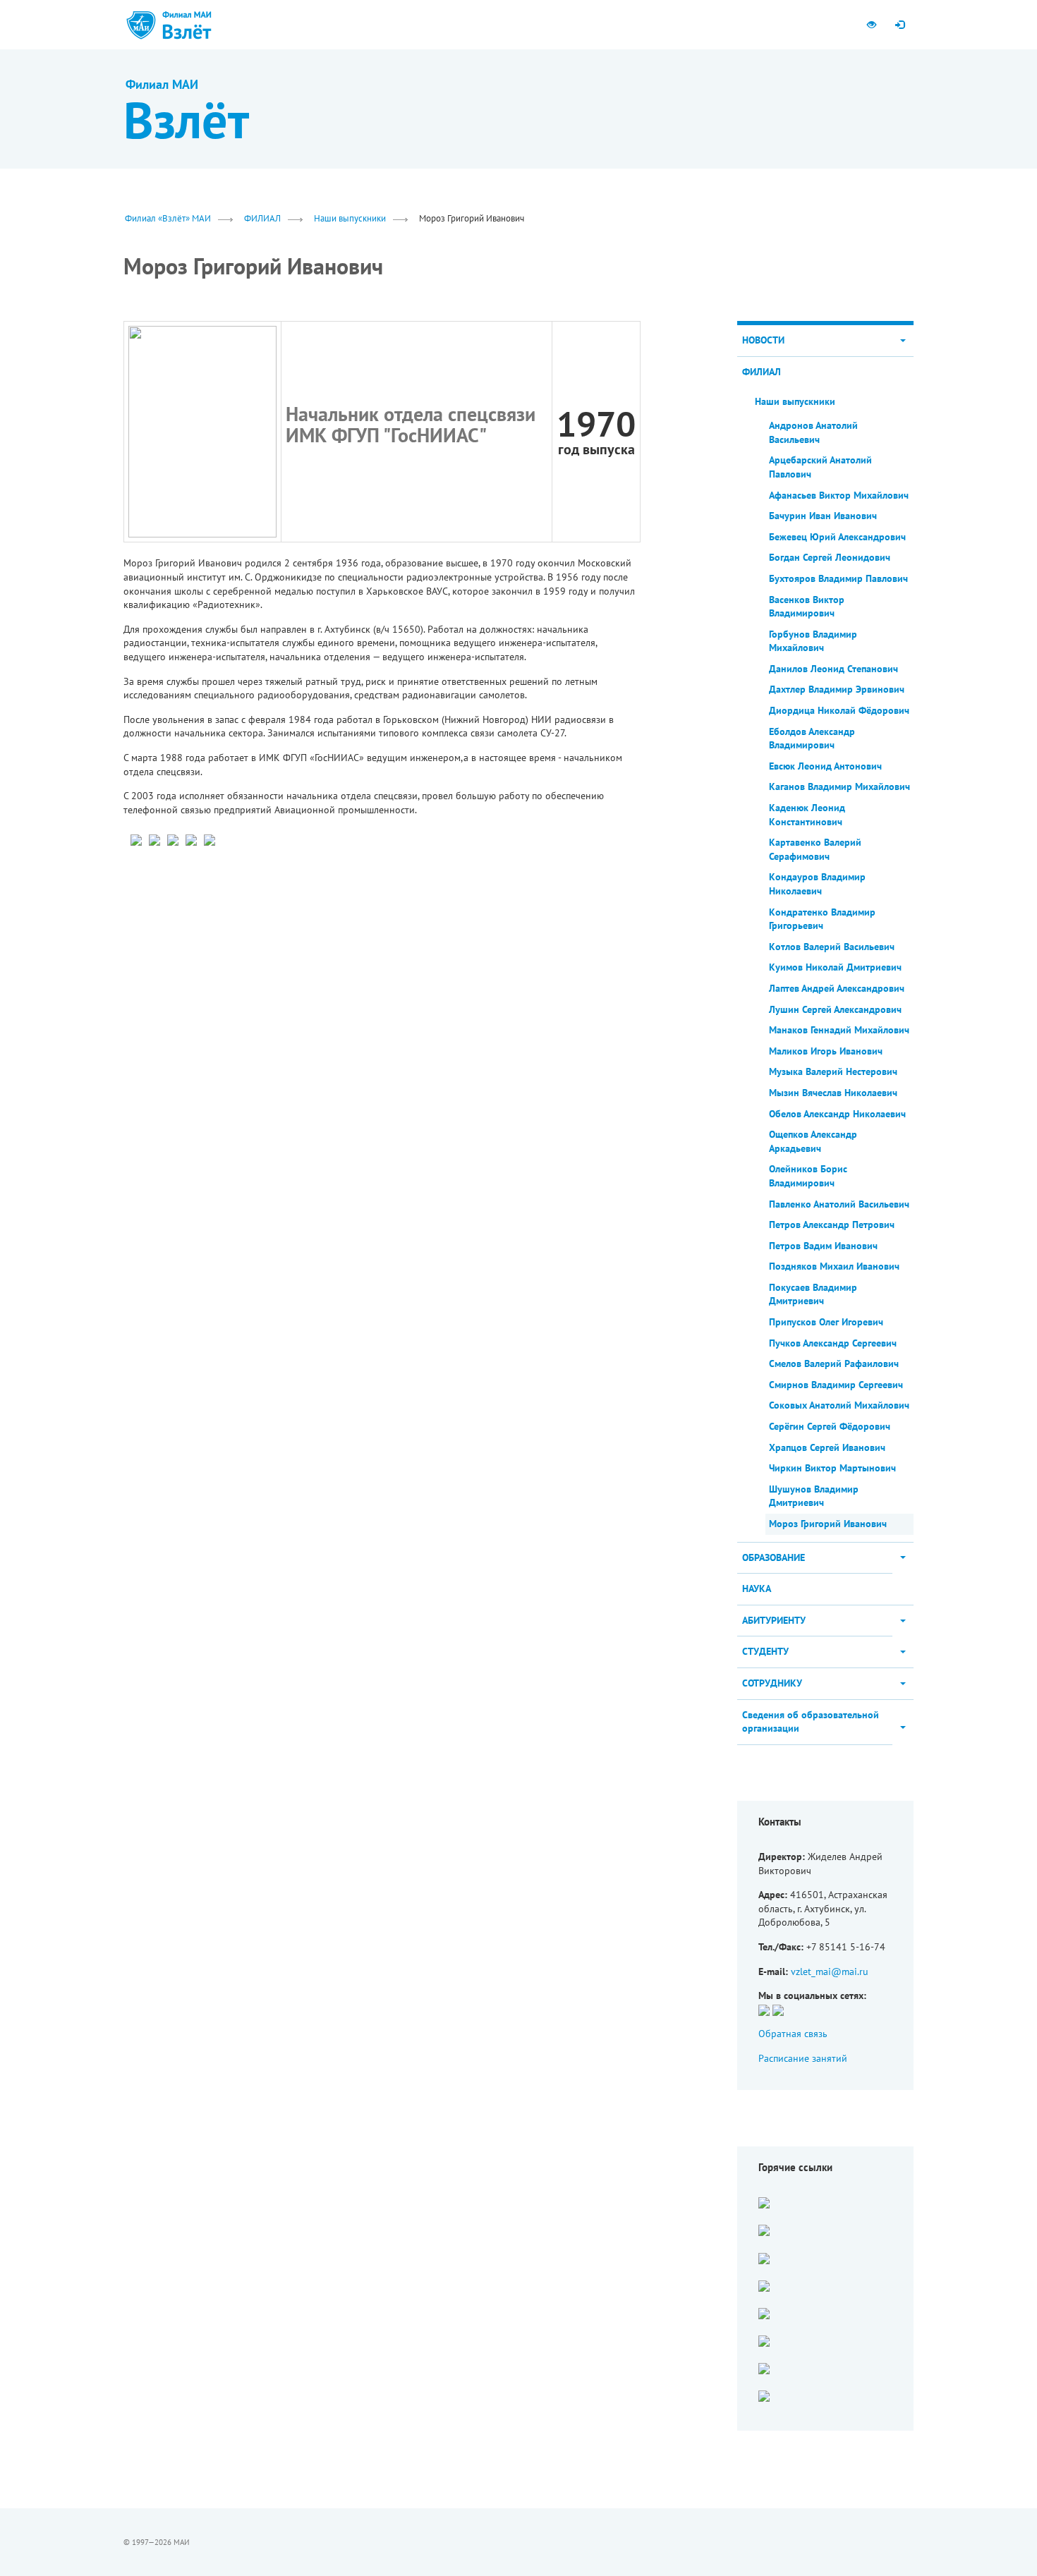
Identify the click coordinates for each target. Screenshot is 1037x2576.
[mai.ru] (141, 25)
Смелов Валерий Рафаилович (834, 1363)
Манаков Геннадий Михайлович (839, 1030)
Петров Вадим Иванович (823, 1246)
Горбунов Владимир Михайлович (813, 641)
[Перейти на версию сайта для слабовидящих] (871, 25)
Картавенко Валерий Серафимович (815, 849)
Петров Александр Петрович (832, 1225)
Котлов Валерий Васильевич (832, 947)
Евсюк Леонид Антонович (825, 766)
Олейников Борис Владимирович (808, 1176)
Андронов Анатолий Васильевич (813, 432)
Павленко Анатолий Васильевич (839, 1204)
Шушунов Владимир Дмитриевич (814, 1496)
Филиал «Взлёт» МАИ (168, 218)
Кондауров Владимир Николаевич (817, 884)
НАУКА (757, 1588)
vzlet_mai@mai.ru (830, 1972)
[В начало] (187, 25)
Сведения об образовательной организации (811, 1722)
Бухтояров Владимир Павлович (838, 578)
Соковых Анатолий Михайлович (839, 1405)
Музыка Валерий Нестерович (833, 1071)
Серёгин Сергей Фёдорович (830, 1426)
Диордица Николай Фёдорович (839, 710)
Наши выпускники (350, 218)
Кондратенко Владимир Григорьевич (822, 919)
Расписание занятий (803, 2058)
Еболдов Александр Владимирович (812, 739)
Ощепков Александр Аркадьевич (813, 1141)
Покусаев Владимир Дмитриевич (813, 1294)
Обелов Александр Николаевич (837, 1114)
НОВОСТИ (763, 340)
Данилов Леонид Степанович (833, 669)
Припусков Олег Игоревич (826, 1322)
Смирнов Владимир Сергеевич (836, 1385)
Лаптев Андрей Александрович (837, 988)
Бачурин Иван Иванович (823, 516)
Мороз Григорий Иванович (828, 1524)
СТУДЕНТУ (765, 1651)
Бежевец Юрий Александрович (837, 537)
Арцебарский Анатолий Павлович (820, 467)
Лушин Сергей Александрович (835, 1009)
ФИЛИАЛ (262, 218)
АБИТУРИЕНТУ (774, 1620)
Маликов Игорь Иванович (826, 1051)
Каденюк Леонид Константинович (807, 815)
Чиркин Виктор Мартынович (832, 1468)
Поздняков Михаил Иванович (834, 1266)
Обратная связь (793, 2034)
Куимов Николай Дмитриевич (835, 967)
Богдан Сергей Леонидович (830, 557)
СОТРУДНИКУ (772, 1683)
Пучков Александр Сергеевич (833, 1343)
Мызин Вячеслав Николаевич (833, 1093)
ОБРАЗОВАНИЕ (774, 1557)
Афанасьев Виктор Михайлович (839, 495)
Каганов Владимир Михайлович (839, 786)
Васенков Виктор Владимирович (807, 607)
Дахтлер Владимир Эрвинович (837, 689)
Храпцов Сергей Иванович (827, 1447)
